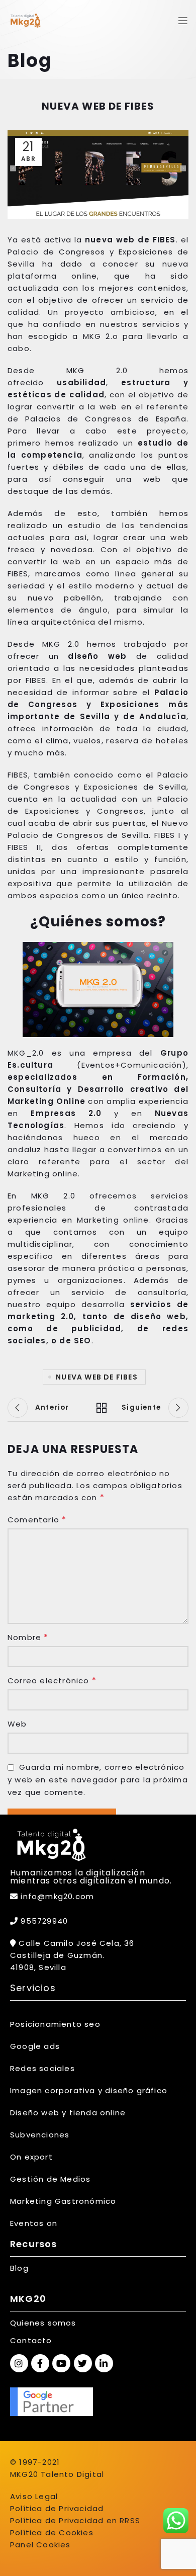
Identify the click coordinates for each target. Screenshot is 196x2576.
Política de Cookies (52, 2532)
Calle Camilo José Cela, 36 (75, 1943)
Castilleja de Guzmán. (57, 1955)
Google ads (35, 2046)
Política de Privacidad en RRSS (75, 2520)
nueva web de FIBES (130, 240)
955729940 (43, 1921)
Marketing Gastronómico (63, 2201)
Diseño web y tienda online (68, 2113)
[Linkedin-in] (104, 2363)
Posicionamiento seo (55, 2024)
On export (31, 2157)
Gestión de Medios (50, 2179)
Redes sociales (42, 2068)
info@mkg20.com (57, 1896)
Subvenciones (40, 2135)
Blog (19, 2268)
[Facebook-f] (40, 2363)
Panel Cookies (40, 2545)
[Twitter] (83, 2363)
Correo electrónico (52, 1681)
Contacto (31, 2340)
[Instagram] (19, 2363)
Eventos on (34, 2223)
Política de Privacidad (57, 2508)
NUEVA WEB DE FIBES (97, 1377)
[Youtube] (61, 2363)
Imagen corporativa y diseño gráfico (89, 2090)
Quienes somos (43, 2323)
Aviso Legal (34, 2496)
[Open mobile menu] (183, 21)
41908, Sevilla (38, 1967)
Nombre (28, 1637)
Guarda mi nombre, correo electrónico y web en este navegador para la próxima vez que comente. (98, 1780)
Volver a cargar (98, 1408)
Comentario (37, 1520)
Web (17, 1724)
